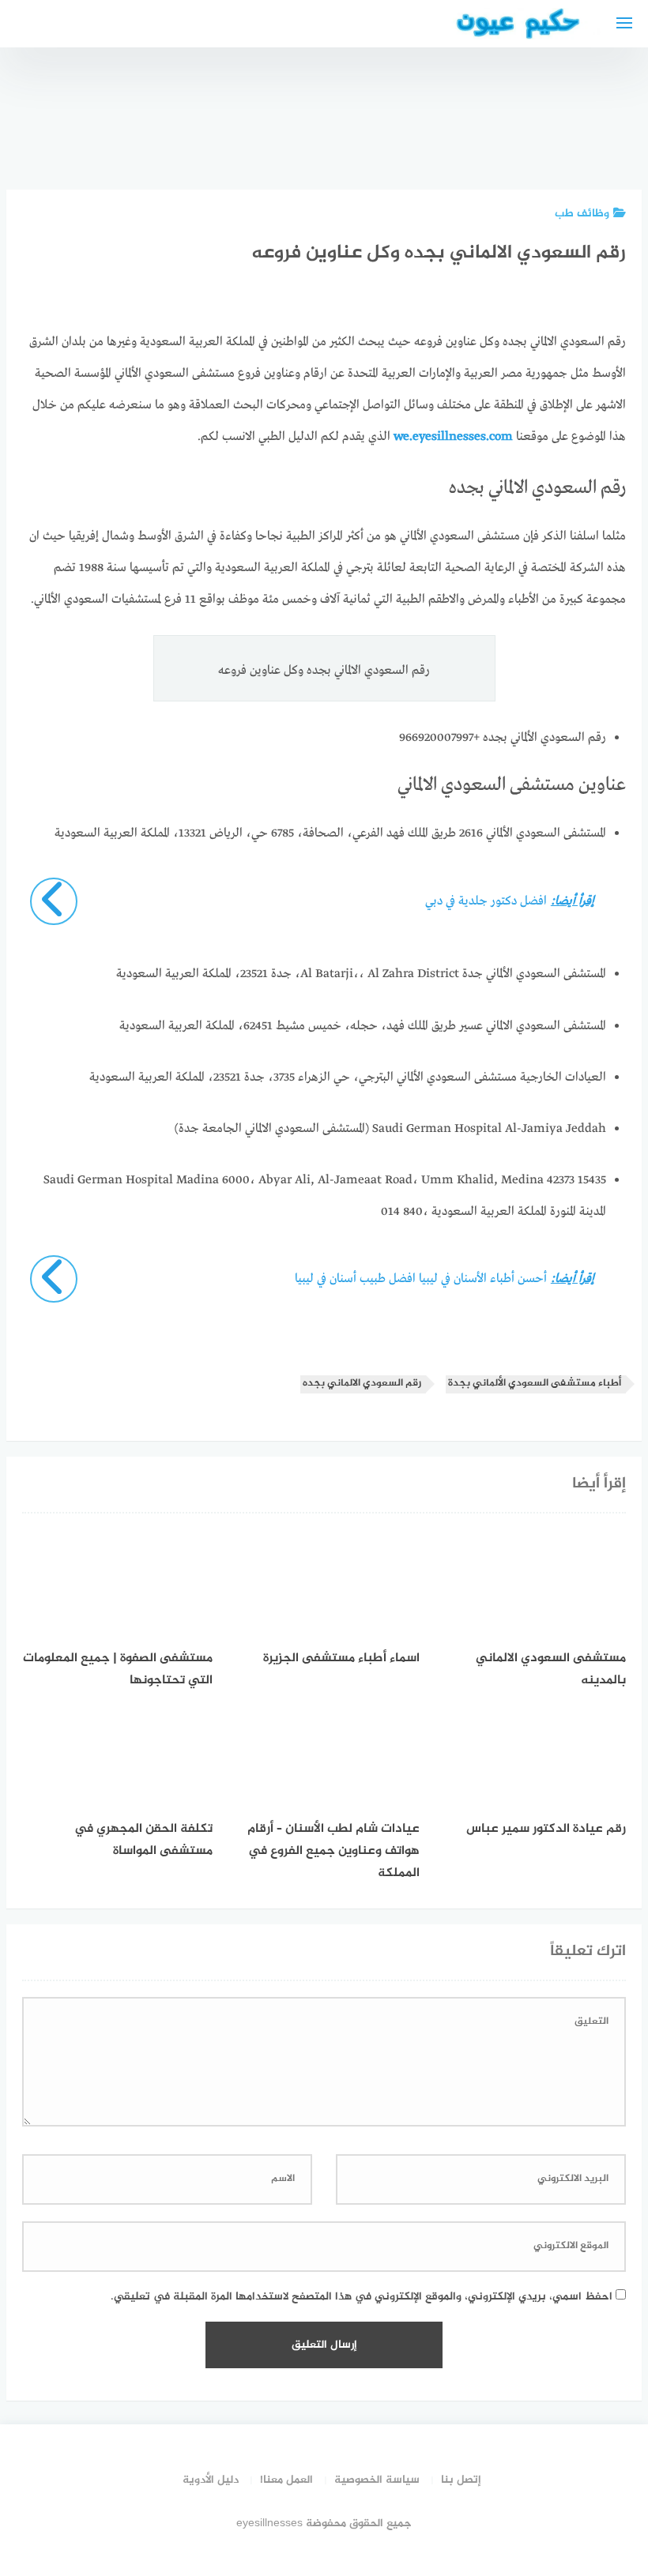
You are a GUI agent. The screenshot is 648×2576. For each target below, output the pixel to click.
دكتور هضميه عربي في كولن (260, 126)
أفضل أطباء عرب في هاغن (346, 134)
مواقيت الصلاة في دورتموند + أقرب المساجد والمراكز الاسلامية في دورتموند (431, 91)
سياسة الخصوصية (377, 2480)
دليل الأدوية (211, 2480)
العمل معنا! (286, 2480)
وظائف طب (582, 214)
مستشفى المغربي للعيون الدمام (602, 126)
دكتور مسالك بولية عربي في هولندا (517, 126)
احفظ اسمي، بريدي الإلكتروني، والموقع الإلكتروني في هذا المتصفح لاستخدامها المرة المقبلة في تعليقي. (362, 2297)
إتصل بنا (461, 2480)
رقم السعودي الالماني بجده (362, 1384)
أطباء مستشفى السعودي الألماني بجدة (535, 1384)
